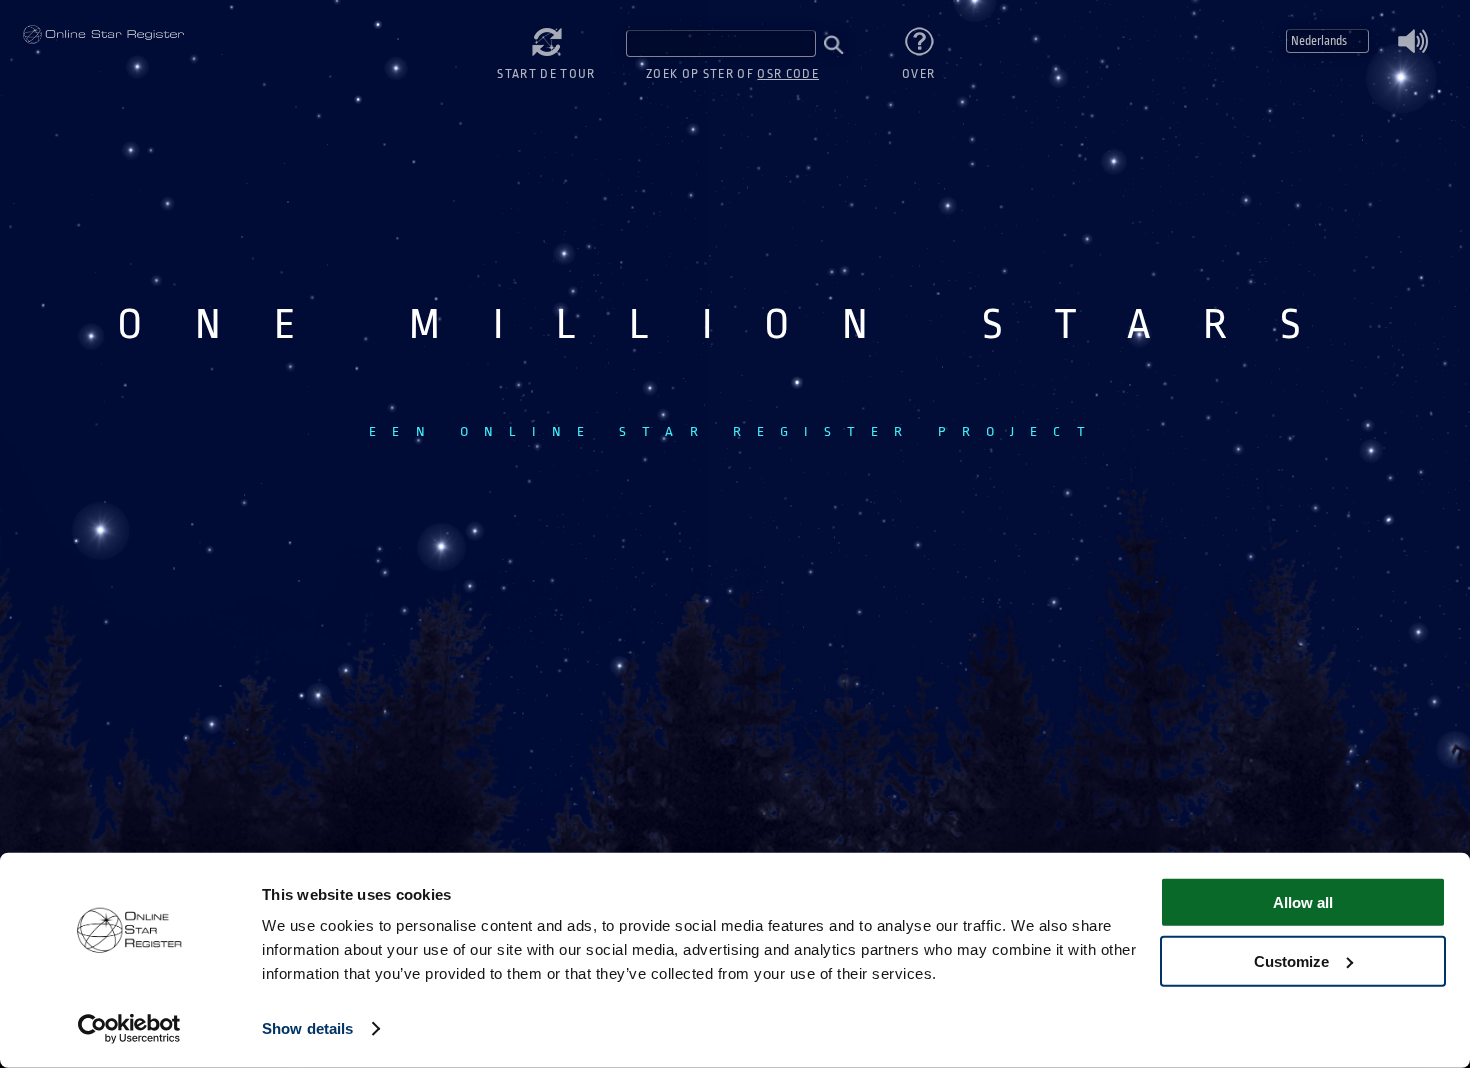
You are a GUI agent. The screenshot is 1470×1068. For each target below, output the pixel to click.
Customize (1291, 960)
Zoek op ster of (732, 74)
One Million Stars (103, 35)
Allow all (1303, 902)
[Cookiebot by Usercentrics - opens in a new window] (129, 1029)
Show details (307, 1028)
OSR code (788, 74)
